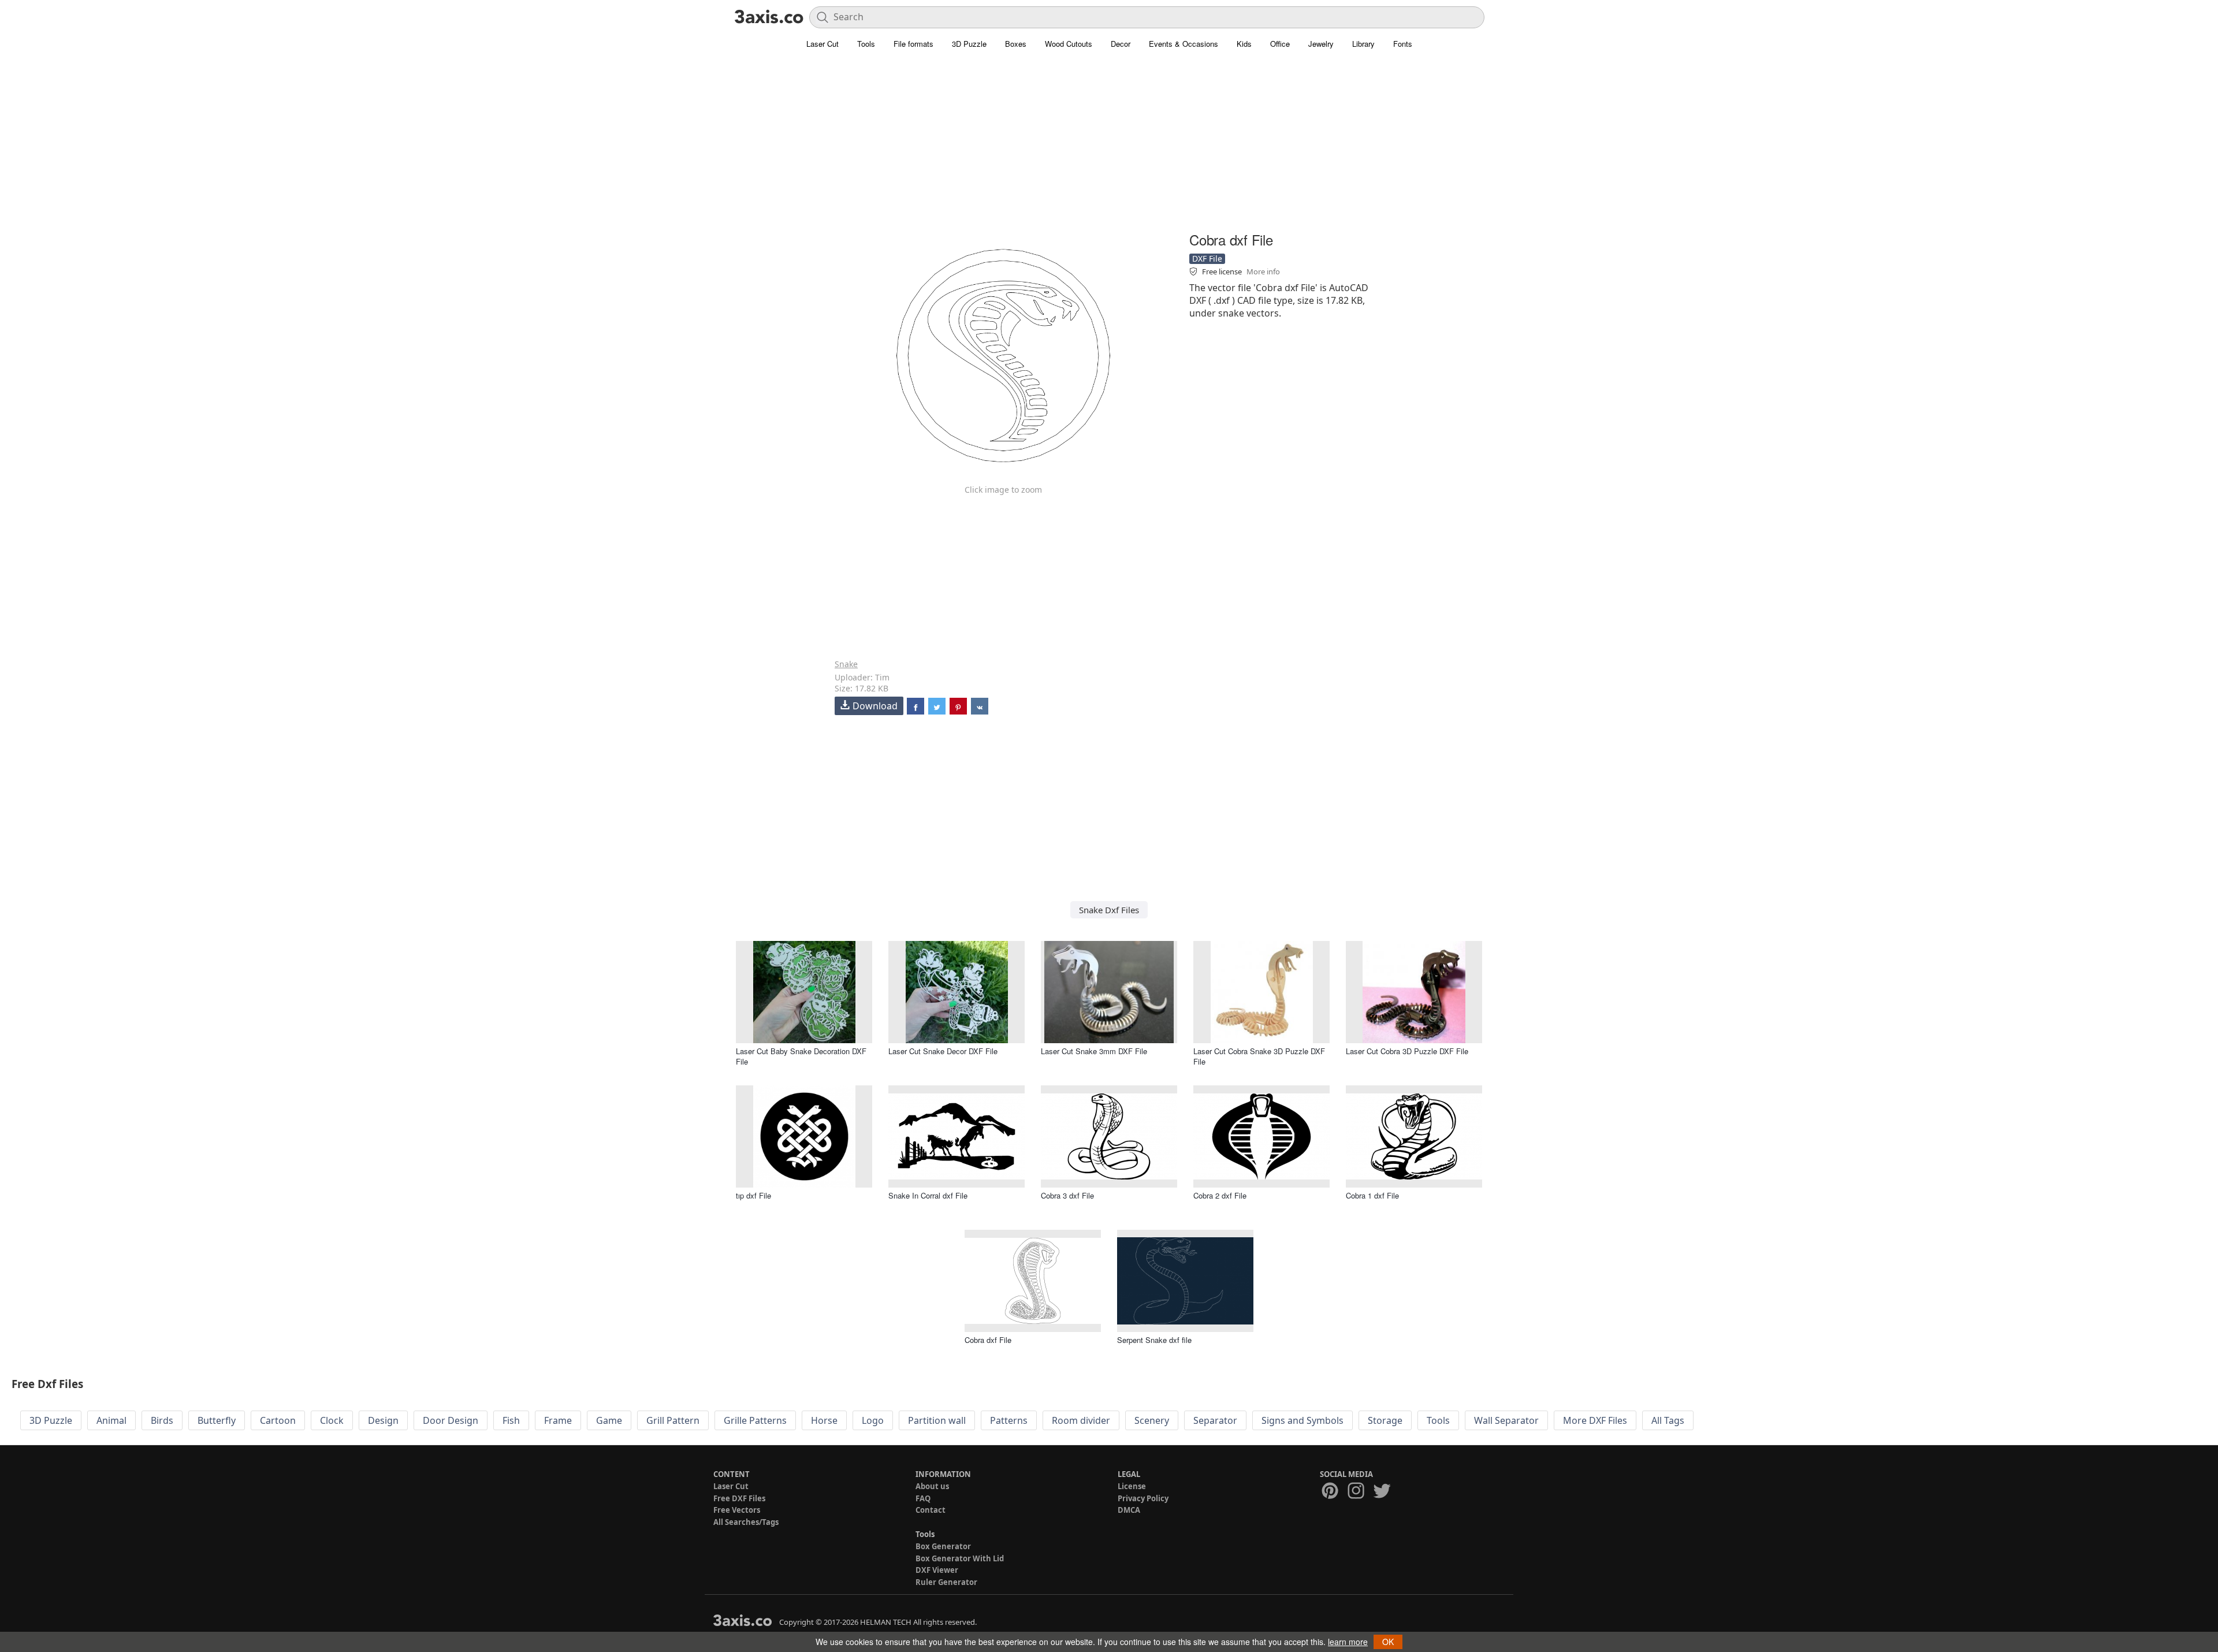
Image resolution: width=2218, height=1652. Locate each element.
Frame (558, 1420)
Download (875, 706)
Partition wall (937, 1420)
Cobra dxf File (988, 1340)
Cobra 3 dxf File (1067, 1195)
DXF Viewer (937, 1570)
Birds (162, 1420)
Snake (846, 664)
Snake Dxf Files (1109, 910)
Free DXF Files (739, 1498)
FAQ (923, 1498)
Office (1280, 44)
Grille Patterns (755, 1420)
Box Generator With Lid (960, 1558)
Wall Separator (1506, 1420)
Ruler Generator (946, 1582)
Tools (866, 44)
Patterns (1009, 1420)
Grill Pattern (673, 1420)
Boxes (1016, 44)
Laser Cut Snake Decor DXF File (943, 1051)
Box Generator (943, 1546)
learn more (1348, 1642)
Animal (111, 1420)
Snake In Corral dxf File (928, 1195)
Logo (873, 1420)
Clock (332, 1420)
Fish (511, 1420)
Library (1363, 44)
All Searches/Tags (746, 1522)
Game (609, 1420)
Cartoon (278, 1420)
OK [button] (1388, 1642)
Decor (1121, 44)
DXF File (1207, 258)
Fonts (1403, 44)
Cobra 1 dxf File (1372, 1195)
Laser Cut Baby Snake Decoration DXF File (801, 1056)
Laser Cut (823, 44)
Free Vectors (737, 1510)
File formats (913, 44)
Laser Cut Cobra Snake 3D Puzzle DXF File (1259, 1056)
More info (1263, 271)
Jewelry (1321, 44)
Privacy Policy (1143, 1498)
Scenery (1152, 1420)
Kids (1244, 44)
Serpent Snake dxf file (1154, 1340)
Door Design (451, 1420)
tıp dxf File (753, 1195)
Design (383, 1420)
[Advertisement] (1109, 147)
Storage (1385, 1420)
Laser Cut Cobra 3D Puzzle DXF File (1407, 1051)
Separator (1215, 1420)
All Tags (1668, 1420)
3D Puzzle (969, 44)
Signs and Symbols (1302, 1420)
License (1132, 1486)
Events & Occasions (1184, 44)
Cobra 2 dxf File (1220, 1195)
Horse (824, 1420)
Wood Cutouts (1069, 44)
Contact (931, 1510)
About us (932, 1486)
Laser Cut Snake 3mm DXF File (1094, 1051)
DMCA (1129, 1510)
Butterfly (217, 1420)
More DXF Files (1595, 1420)
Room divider (1081, 1420)
